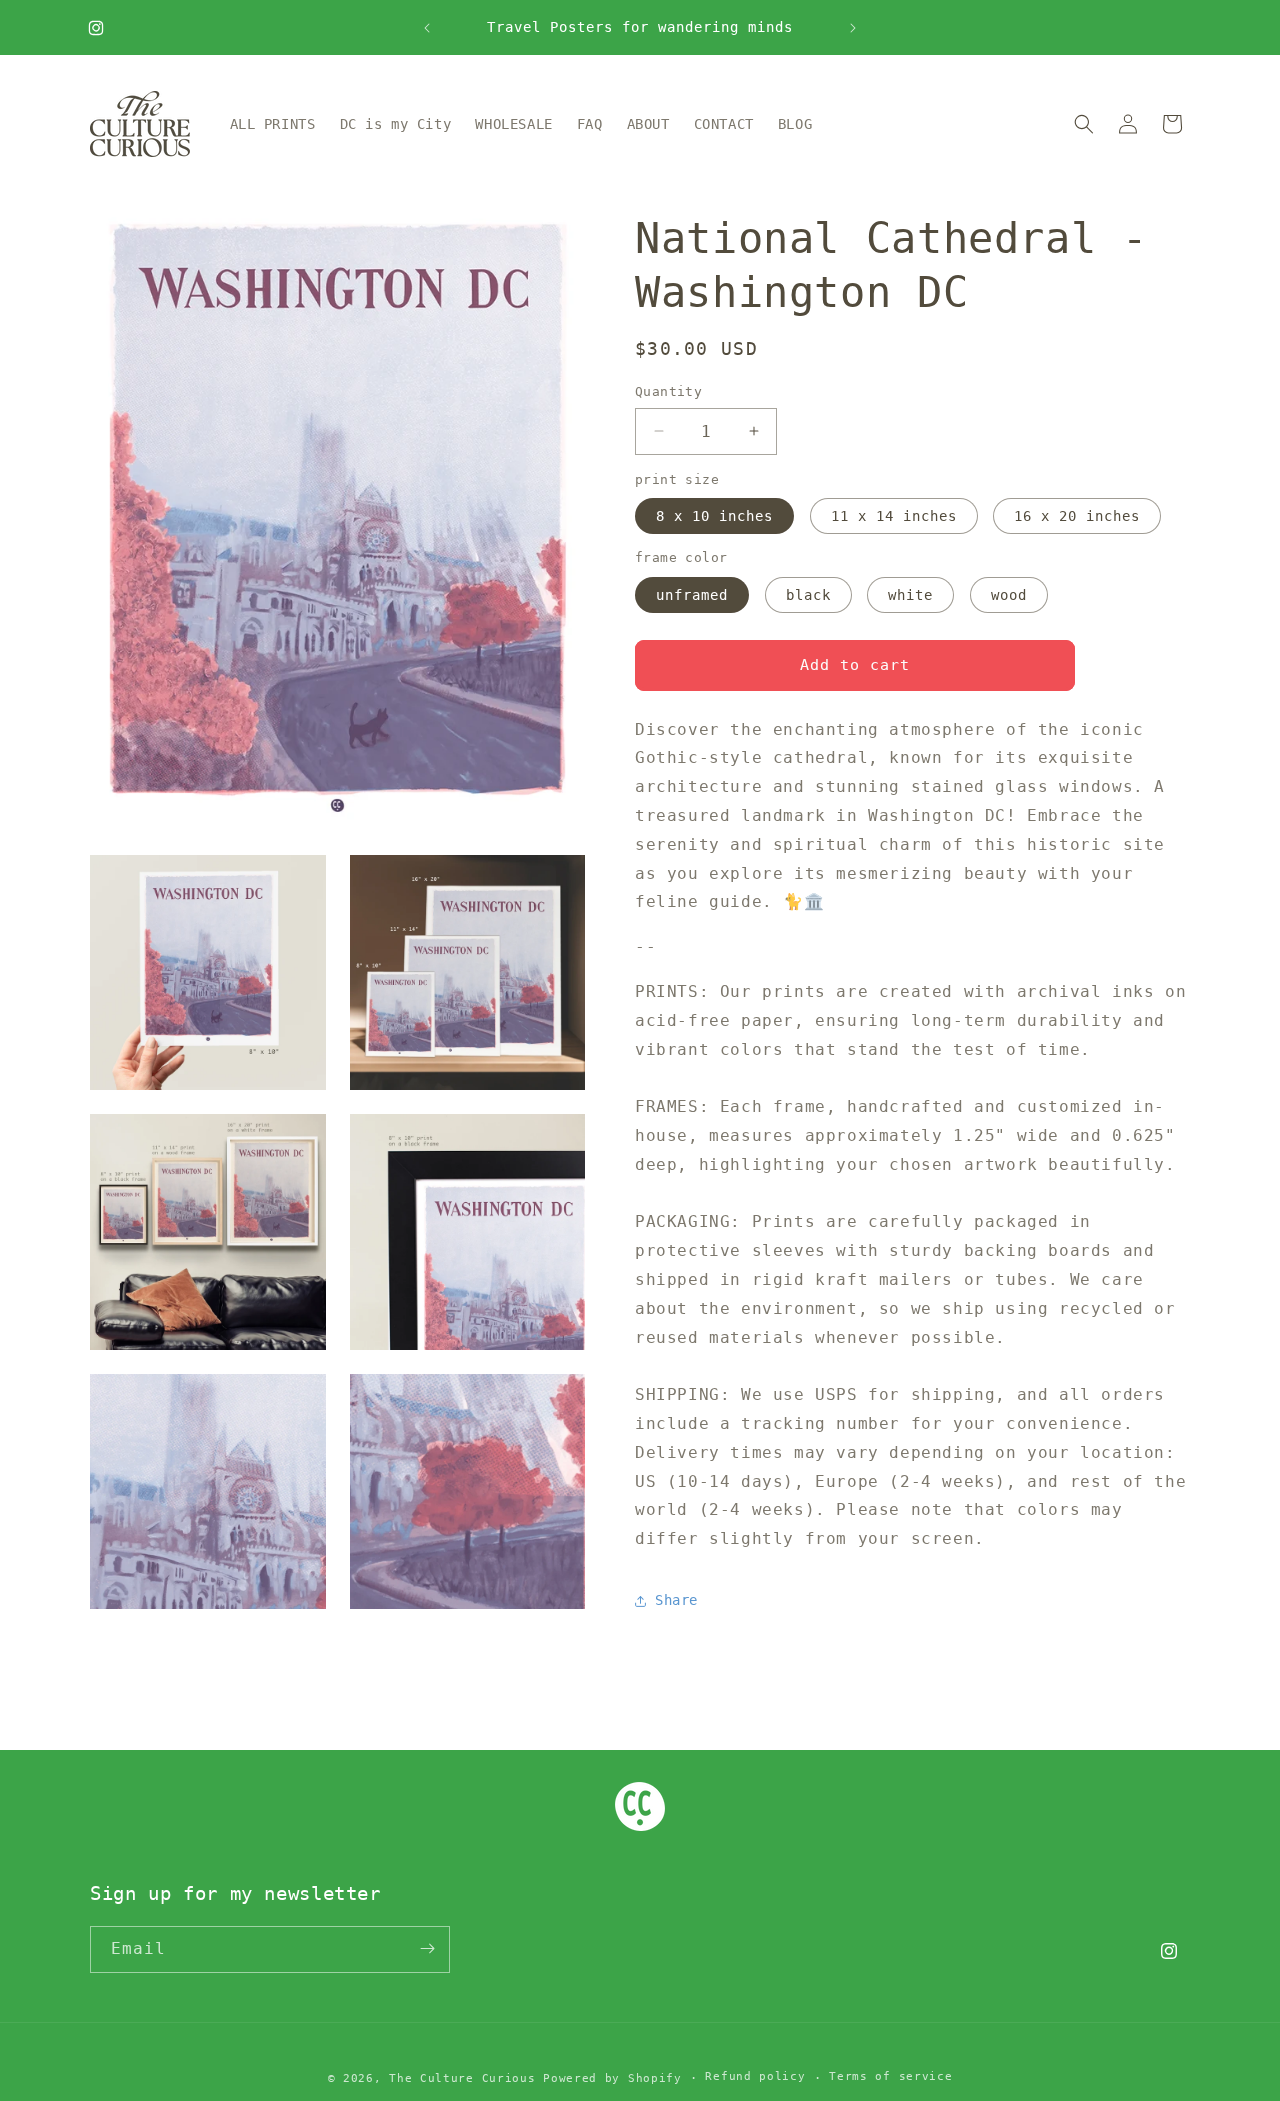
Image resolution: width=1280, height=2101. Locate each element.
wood (1009, 595)
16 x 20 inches (1077, 516)
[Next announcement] (853, 28)
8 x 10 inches (714, 516)
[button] (1084, 124)
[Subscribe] (427, 1948)
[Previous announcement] (427, 28)
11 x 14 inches (894, 516)
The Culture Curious (462, 2078)
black (808, 595)
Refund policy (755, 2077)
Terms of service (890, 2077)
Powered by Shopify (612, 2078)
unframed (692, 595)
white (910, 595)
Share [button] (676, 1600)
